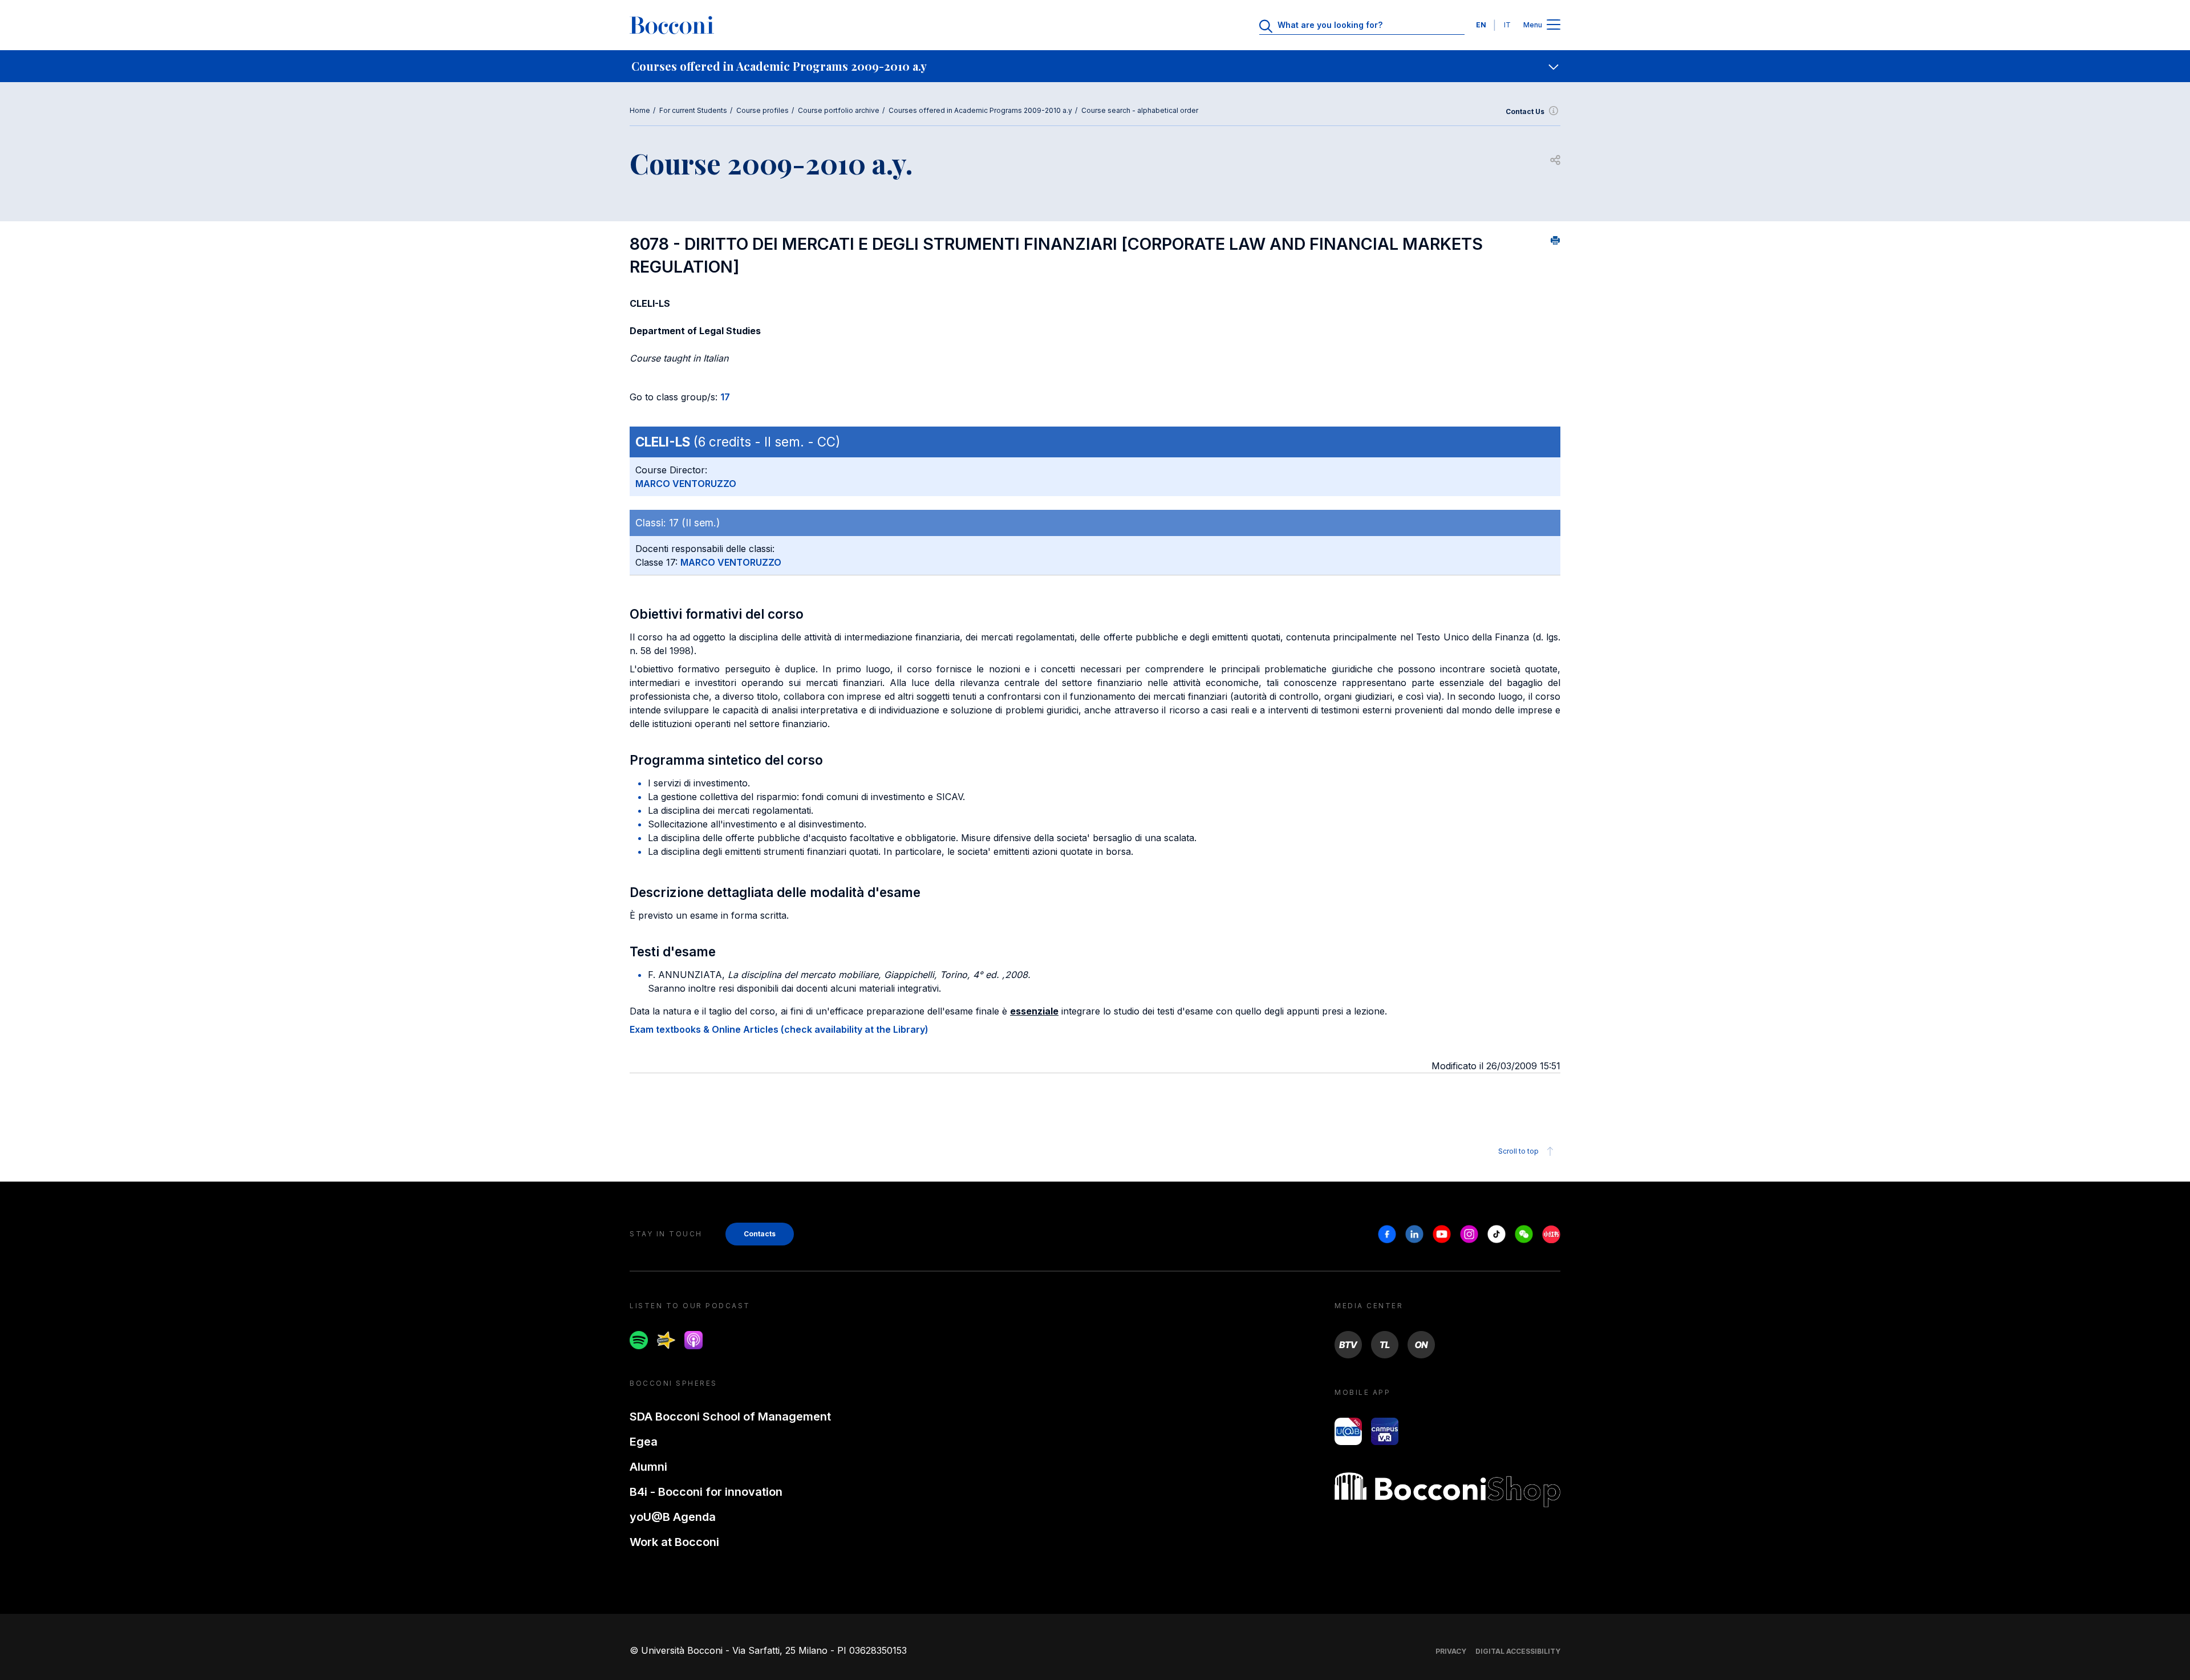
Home (640, 110)
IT (1507, 25)
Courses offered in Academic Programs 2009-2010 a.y (980, 110)
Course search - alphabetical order (1140, 110)
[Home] (672, 25)
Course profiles (763, 110)
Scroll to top (1518, 1151)
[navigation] (1095, 66)
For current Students (693, 110)
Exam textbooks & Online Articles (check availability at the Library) (779, 1029)
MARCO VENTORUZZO (686, 484)
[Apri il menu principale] (1554, 25)
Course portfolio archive (839, 110)
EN (1481, 25)
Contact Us (1525, 111)
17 (725, 397)
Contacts (760, 1234)
